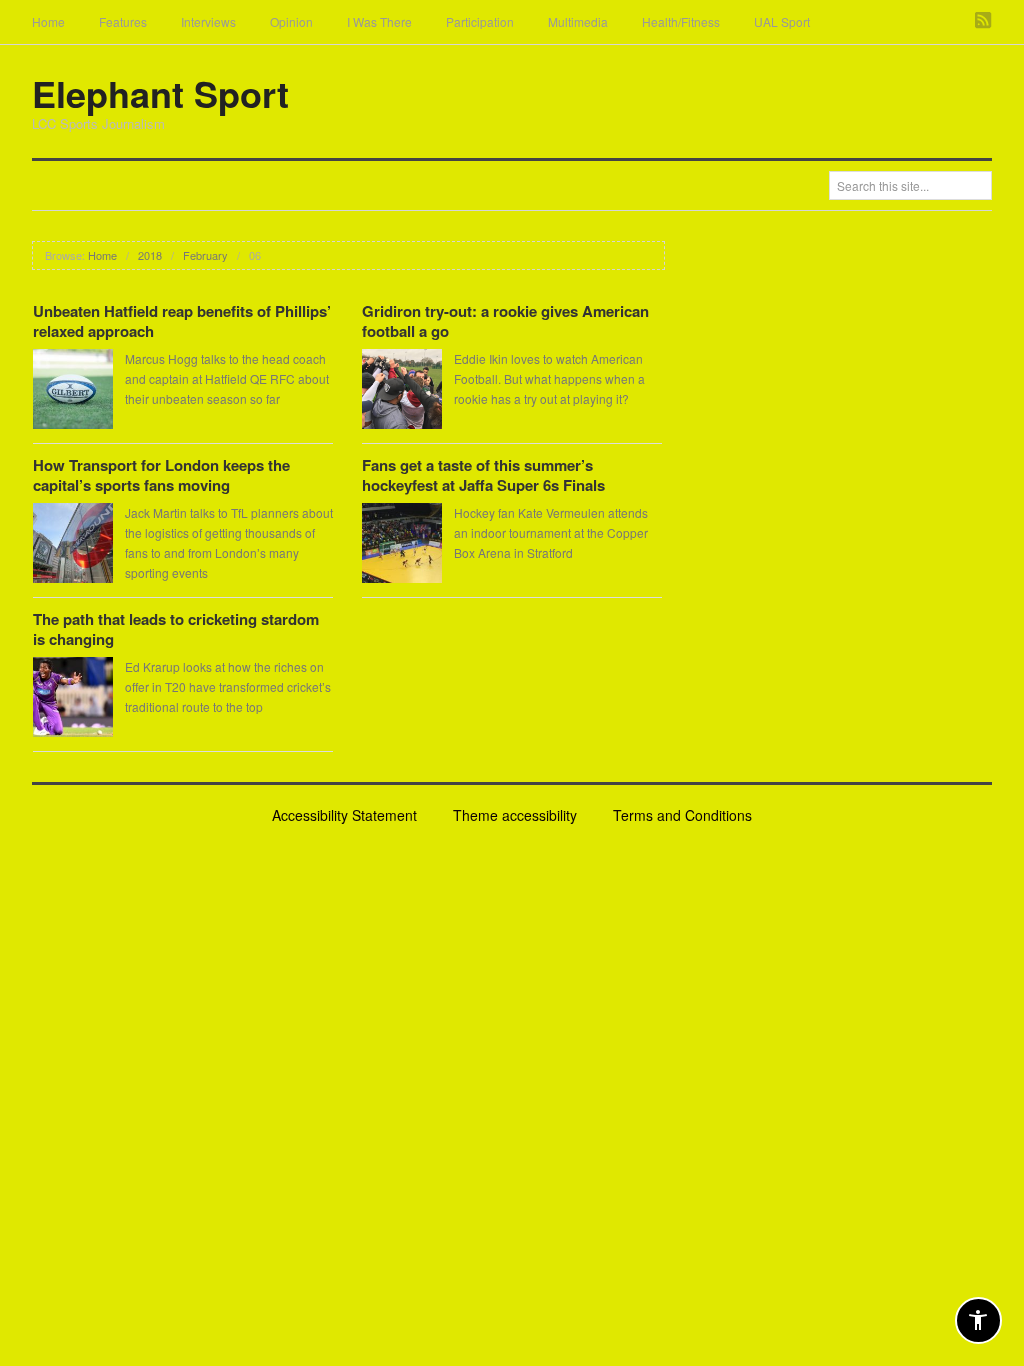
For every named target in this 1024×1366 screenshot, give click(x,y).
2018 (150, 255)
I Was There (379, 21)
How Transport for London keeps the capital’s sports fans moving (161, 475)
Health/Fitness (681, 21)
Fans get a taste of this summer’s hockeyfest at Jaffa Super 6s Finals (483, 475)
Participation (480, 21)
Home (48, 21)
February (205, 255)
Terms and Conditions (682, 815)
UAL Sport (782, 21)
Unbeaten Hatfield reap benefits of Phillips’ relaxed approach (182, 321)
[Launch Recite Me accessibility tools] (978, 1320)
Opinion (291, 21)
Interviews (208, 21)
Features (123, 21)
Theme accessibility (515, 815)
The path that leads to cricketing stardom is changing (176, 629)
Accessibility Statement (344, 815)
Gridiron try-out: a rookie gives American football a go (505, 321)
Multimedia (578, 21)
